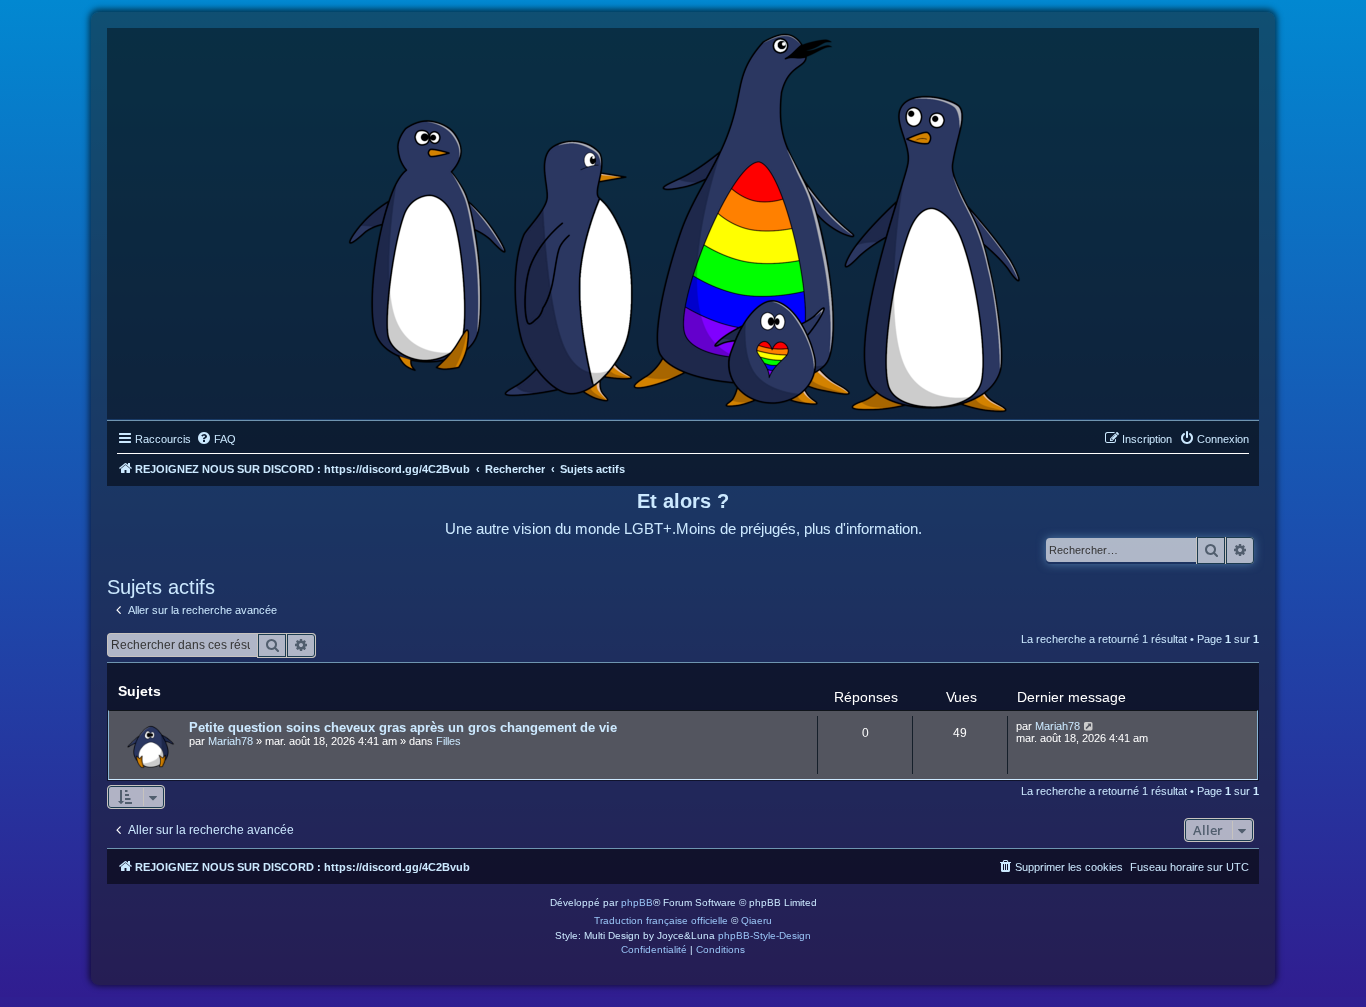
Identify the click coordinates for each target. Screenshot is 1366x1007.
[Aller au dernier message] (1089, 726)
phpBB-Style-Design (764, 935)
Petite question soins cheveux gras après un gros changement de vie (403, 727)
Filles (448, 741)
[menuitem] (216, 439)
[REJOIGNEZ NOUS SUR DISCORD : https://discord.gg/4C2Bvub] (683, 219)
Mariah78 (230, 741)
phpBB (637, 902)
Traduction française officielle (661, 920)
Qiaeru (756, 920)
